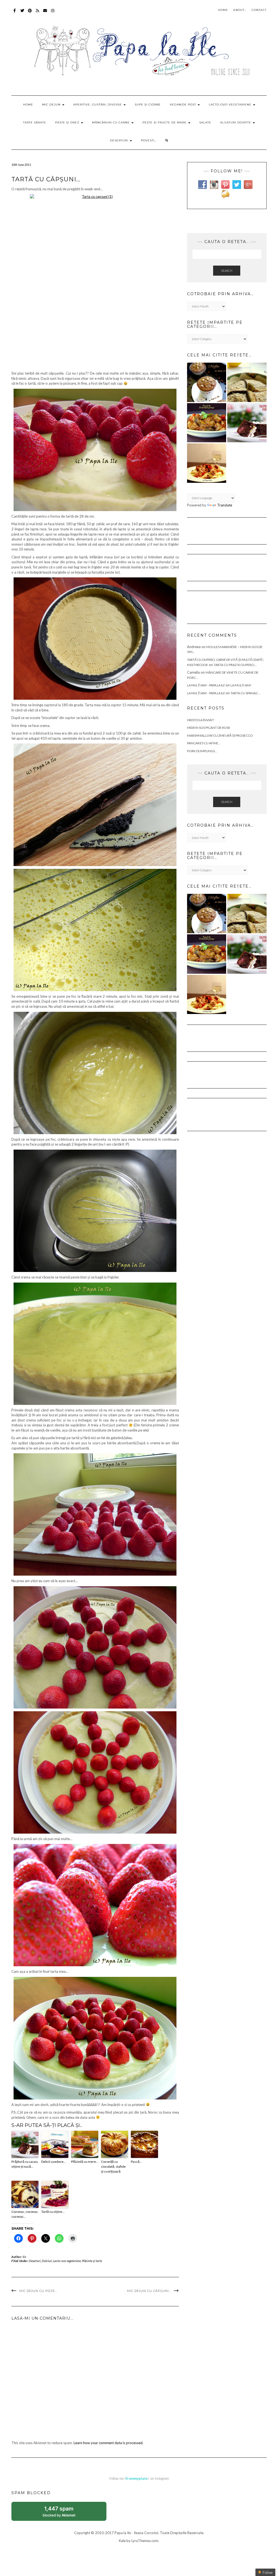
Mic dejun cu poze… (38, 2291)
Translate (225, 505)
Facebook (15, 13)
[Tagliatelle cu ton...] (207, 463)
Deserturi (120, 140)
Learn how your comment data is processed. (108, 2443)
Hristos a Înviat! (201, 720)
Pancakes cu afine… (204, 743)
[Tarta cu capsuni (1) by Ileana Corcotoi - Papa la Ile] (95, 281)
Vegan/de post (183, 105)
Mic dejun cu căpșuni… (149, 2291)
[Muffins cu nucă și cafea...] (207, 382)
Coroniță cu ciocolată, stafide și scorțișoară (113, 2166)
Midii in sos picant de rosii (208, 728)
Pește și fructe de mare (165, 122)
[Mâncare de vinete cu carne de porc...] (207, 423)
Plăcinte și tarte (92, 2261)
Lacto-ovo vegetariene (231, 105)
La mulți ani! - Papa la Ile (206, 685)
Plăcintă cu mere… (85, 2162)
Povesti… (149, 140)
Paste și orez (68, 122)
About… (240, 10)
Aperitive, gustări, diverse (98, 105)
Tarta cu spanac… (245, 693)
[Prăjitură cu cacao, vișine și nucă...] (247, 423)
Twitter (22, 13)
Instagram (53, 13)
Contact (259, 10)
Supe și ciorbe (148, 105)
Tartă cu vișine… (53, 2212)
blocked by (65, 2513)
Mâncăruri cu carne (111, 122)
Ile (25, 2257)
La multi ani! (241, 685)
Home (223, 10)
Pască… (136, 2162)
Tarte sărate (35, 122)
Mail (45, 13)
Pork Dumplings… (202, 751)
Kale (122, 2541)
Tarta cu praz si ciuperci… (235, 665)
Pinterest (30, 13)
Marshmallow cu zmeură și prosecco (220, 735)
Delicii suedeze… (54, 2162)
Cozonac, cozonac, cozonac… (25, 2214)
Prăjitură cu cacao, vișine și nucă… (25, 2164)
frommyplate (137, 2478)
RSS (38, 13)
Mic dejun (52, 105)
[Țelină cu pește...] (247, 382)
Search (227, 271)
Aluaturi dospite (236, 122)
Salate (205, 122)
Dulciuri (47, 2261)
